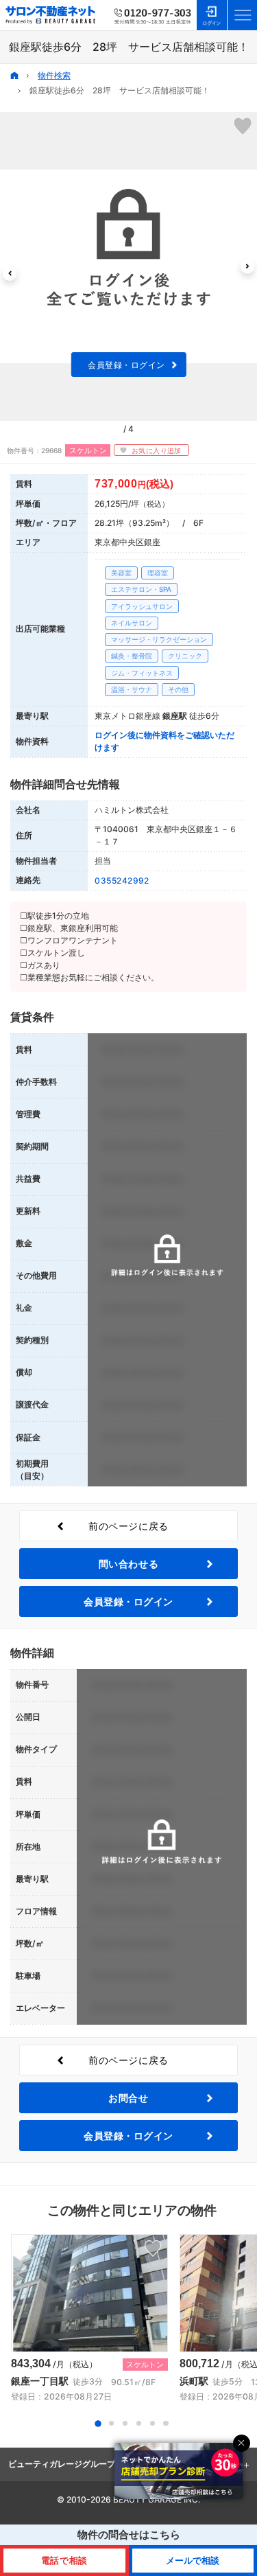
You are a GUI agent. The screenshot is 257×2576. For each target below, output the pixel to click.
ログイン (212, 15)
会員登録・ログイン (126, 365)
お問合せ (128, 2098)
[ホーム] (14, 76)
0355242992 (122, 881)
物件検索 (54, 75)
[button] (10, 274)
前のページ (128, 1526)
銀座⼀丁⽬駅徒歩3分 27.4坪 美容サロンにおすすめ (89, 2319)
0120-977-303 (153, 15)
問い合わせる (128, 1564)
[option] (128, 266)
